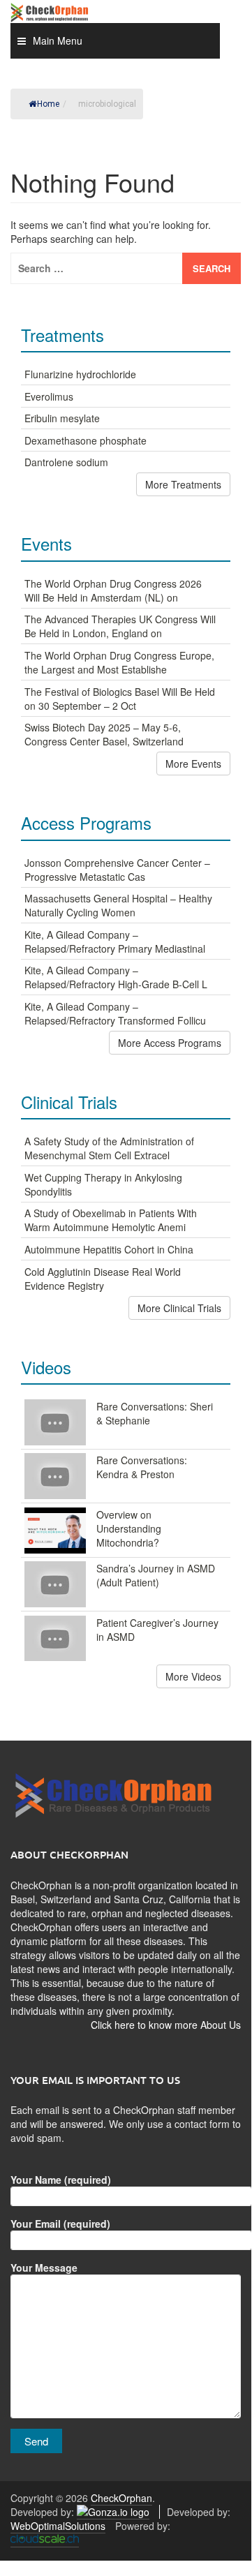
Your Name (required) (61, 2180)
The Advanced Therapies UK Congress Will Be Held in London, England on (120, 626)
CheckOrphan (121, 2498)
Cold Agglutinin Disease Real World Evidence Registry (103, 1279)
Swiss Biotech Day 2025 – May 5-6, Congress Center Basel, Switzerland (104, 734)
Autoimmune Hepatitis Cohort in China (109, 1249)
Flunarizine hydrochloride (80, 374)
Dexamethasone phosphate (86, 440)
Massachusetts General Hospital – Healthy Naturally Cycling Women (118, 905)
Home (48, 104)
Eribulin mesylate (62, 418)
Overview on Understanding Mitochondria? (129, 1528)
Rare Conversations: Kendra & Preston (142, 1467)
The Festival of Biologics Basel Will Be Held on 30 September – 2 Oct (120, 699)
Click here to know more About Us (166, 2025)
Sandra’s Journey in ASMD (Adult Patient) (156, 1575)
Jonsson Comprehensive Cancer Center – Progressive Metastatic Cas (117, 870)
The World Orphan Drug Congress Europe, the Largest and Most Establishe (119, 662)
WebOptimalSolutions (58, 2526)
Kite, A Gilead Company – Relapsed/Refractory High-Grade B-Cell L (116, 977)
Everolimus (49, 396)
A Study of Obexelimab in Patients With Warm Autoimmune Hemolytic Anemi (111, 1220)
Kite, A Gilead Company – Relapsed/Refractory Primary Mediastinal (115, 941)
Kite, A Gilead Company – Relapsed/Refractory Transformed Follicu (115, 1013)
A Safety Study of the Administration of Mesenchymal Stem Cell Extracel (109, 1148)
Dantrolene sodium (66, 462)
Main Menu (58, 40)
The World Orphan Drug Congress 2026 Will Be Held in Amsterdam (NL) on (113, 590)
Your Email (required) (60, 2224)
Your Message (44, 2268)
